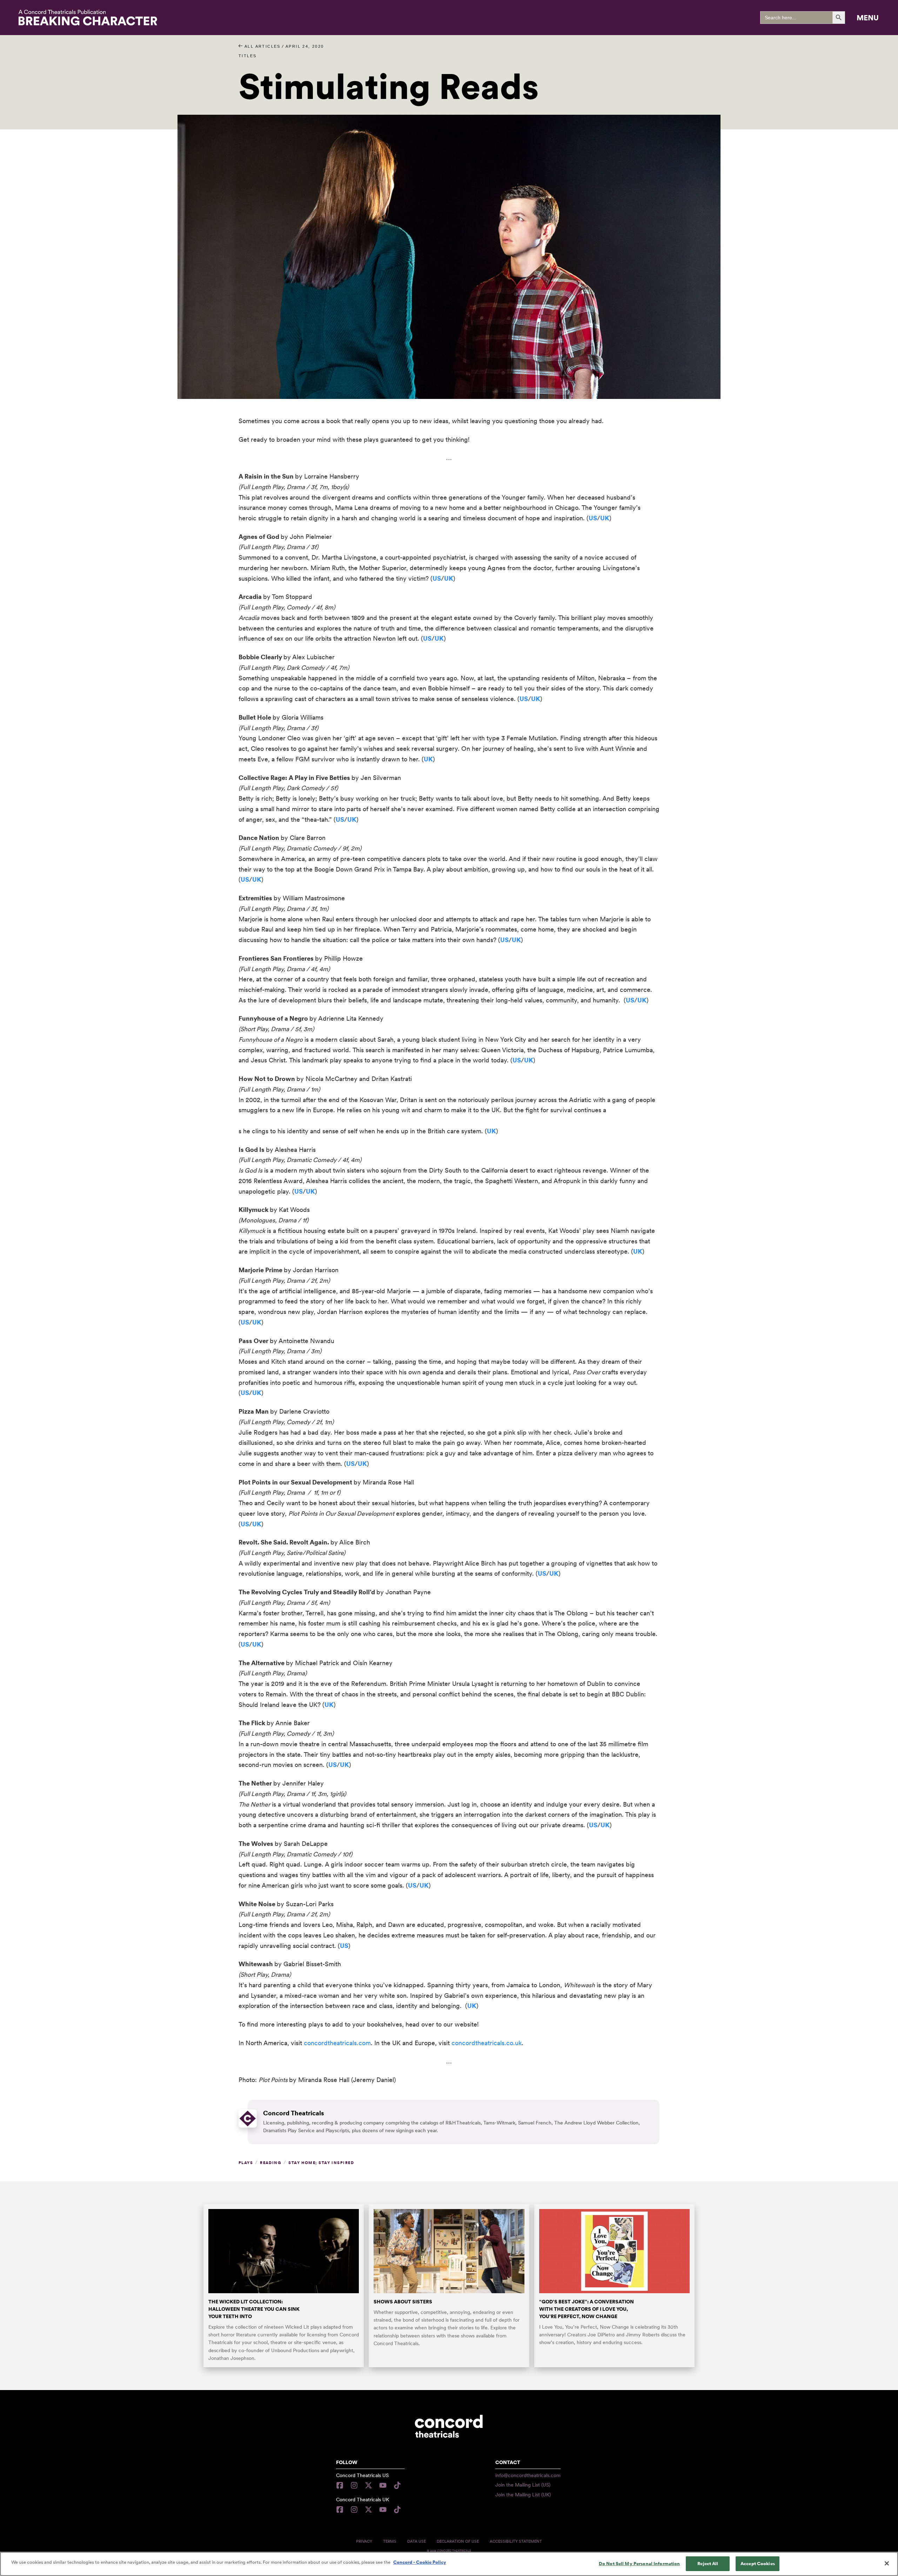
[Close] (887, 2563)
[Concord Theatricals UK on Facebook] (341, 2510)
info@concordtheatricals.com (528, 2475)
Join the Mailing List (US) (523, 2485)
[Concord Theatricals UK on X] (368, 2510)
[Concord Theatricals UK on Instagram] (354, 2510)
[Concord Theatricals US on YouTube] (383, 2485)
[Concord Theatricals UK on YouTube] (383, 2510)
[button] (868, 18)
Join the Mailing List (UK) (523, 2495)
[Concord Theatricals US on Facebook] (341, 2485)
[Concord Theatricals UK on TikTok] (397, 2510)
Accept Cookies (758, 2564)
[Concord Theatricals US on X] (368, 2485)
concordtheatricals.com (337, 2043)
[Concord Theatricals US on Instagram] (354, 2485)
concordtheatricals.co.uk (487, 2043)
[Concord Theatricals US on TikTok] (397, 2485)
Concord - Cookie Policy (420, 2562)
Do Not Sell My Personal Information (639, 2564)
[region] (449, 2564)
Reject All (708, 2564)
